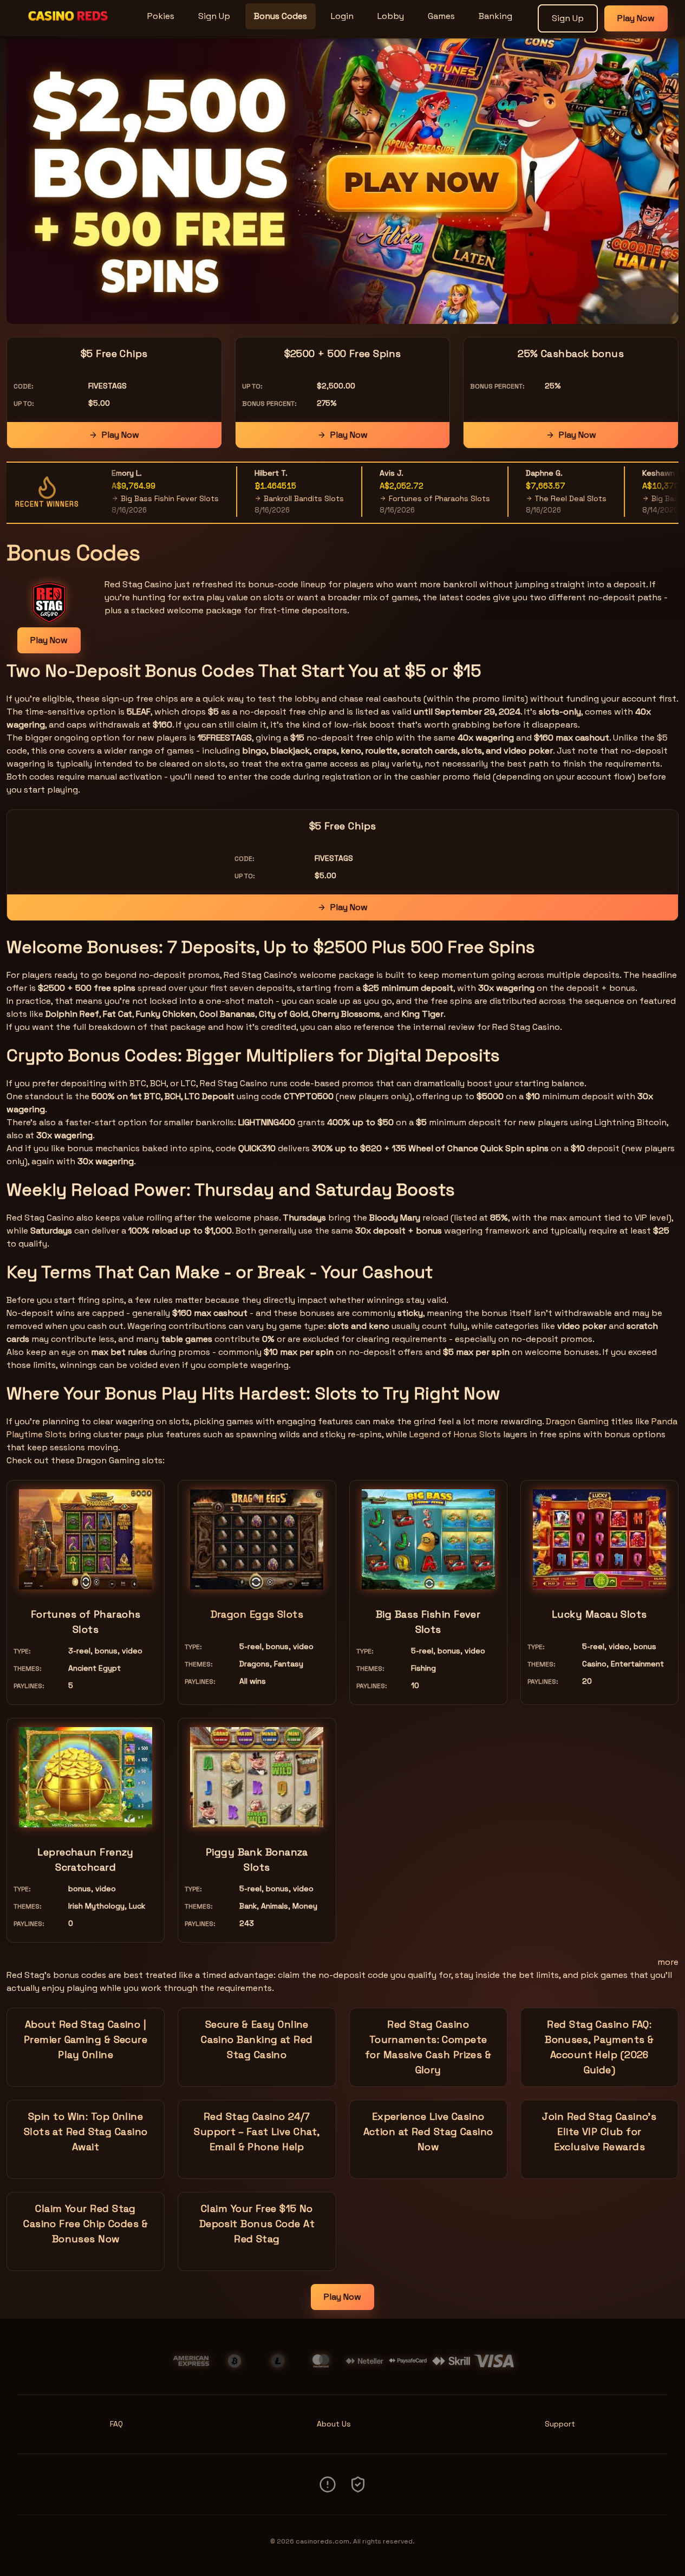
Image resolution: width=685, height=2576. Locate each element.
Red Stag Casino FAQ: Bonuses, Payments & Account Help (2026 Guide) (599, 2047)
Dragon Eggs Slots (257, 1614)
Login (342, 16)
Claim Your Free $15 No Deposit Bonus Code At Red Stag (257, 2224)
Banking (495, 16)
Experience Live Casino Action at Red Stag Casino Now (428, 2131)
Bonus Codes (280, 16)
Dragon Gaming (577, 1421)
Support (560, 2424)
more (668, 1962)
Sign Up (214, 16)
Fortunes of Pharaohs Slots (413, 498)
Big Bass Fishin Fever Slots (144, 498)
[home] (71, 29)
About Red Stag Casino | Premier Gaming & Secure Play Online (86, 2039)
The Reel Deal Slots (544, 498)
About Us (334, 2424)
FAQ (116, 2424)
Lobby (391, 16)
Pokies (161, 16)
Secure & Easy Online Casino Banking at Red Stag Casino (257, 2039)
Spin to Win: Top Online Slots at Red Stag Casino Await (86, 2131)
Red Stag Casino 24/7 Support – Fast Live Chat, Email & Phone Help (257, 2131)
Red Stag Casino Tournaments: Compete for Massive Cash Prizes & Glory (428, 2047)
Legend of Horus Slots (455, 1434)
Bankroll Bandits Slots (278, 498)
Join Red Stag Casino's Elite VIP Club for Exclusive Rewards (599, 2131)
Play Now (636, 18)
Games (441, 16)
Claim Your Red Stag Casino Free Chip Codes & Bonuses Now (86, 2224)
